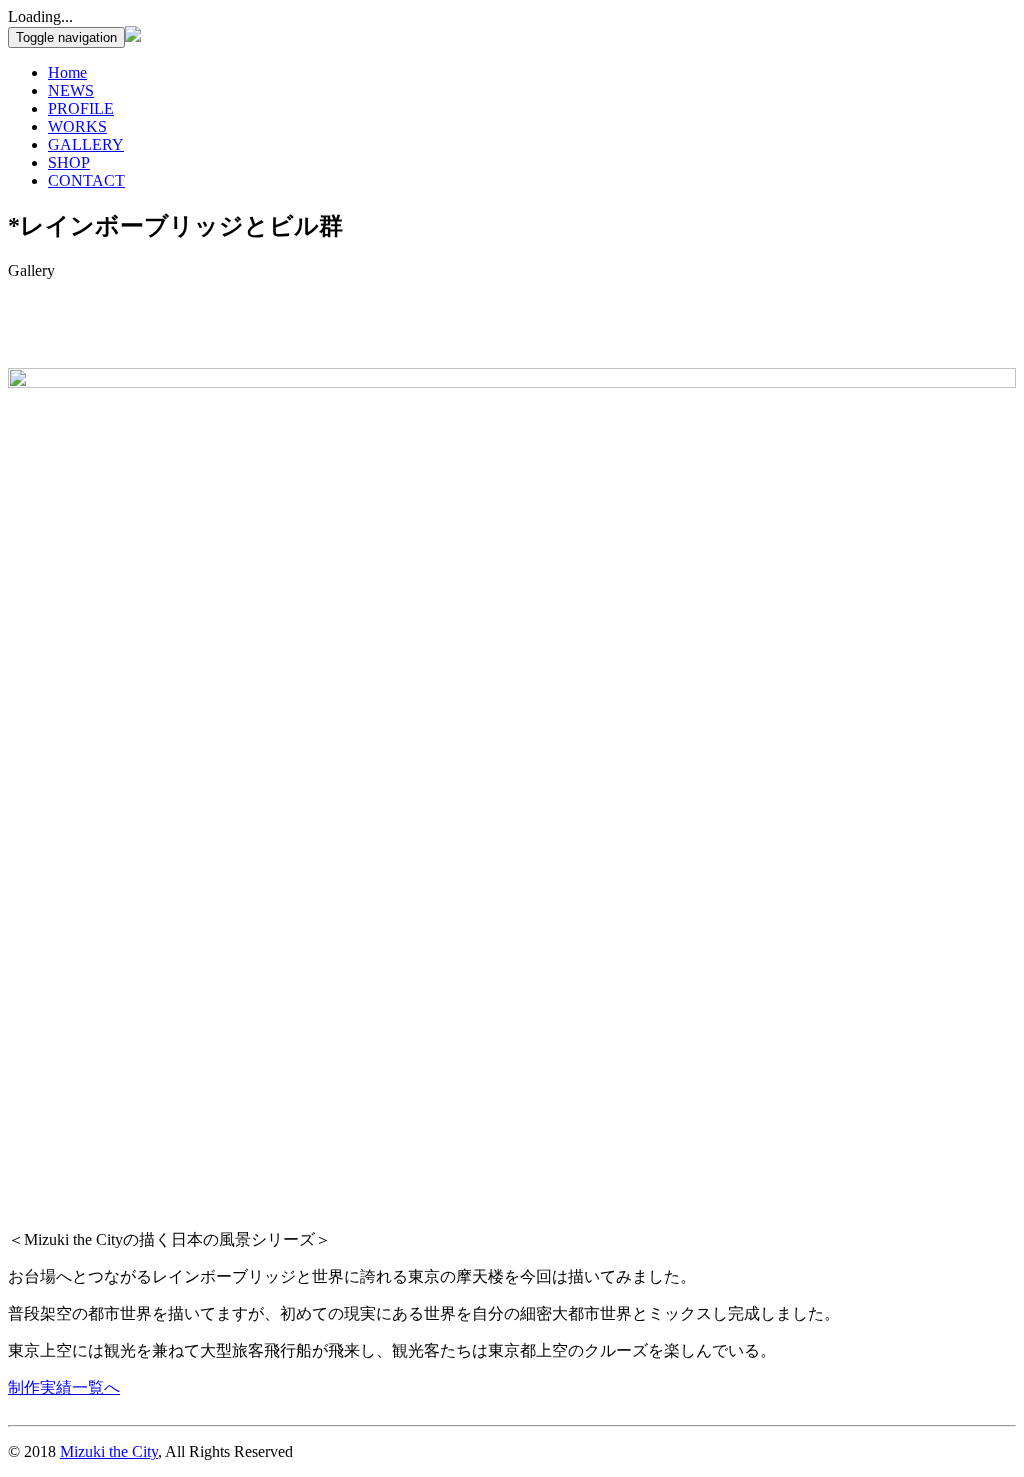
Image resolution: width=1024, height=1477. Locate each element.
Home (67, 72)
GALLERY (86, 144)
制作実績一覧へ (64, 1387)
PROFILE (81, 108)
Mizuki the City (109, 1451)
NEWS (71, 90)
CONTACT (86, 180)
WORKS (77, 126)
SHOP (69, 162)
